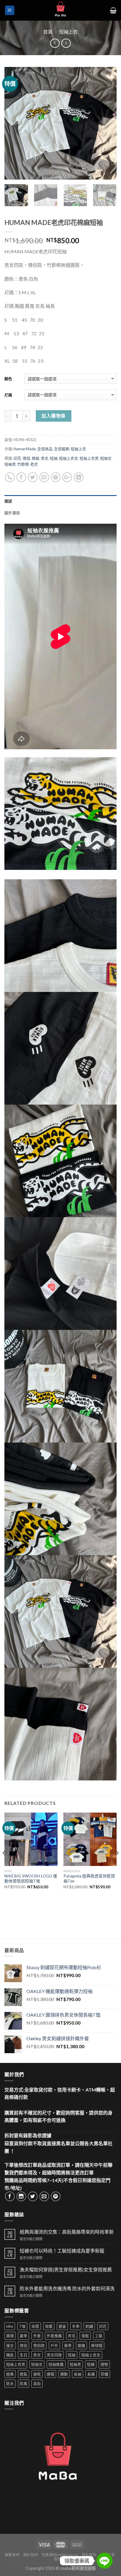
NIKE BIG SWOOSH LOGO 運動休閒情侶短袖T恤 (31, 1879)
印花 (17, 458)
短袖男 (10, 464)
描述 (8, 501)
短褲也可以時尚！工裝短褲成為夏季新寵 (62, 2251)
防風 (23, 2383)
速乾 (37, 2374)
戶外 (54, 2345)
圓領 (10, 2336)
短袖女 (106, 458)
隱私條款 (89, 2555)
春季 (68, 2345)
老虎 (34, 464)
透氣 (23, 2374)
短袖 (54, 458)
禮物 (104, 2364)
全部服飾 (62, 449)
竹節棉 (23, 464)
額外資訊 (12, 513)
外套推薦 (54, 2336)
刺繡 (89, 2326)
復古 (10, 2345)
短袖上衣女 (69, 458)
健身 (62, 2326)
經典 (10, 2374)
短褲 (91, 2364)
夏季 (23, 2336)
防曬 (105, 2374)
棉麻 (36, 458)
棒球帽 (97, 2345)
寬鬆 (85, 2336)
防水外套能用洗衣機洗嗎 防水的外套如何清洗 (67, 2288)
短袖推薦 (56, 2364)
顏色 (8, 379)
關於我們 (31, 2555)
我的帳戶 (61, 2559)
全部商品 (45, 449)
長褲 (91, 2374)
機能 (10, 2355)
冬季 (76, 2326)
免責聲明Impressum (60, 2555)
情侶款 (39, 2345)
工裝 (99, 2336)
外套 (37, 2336)
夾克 (72, 2336)
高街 (37, 2383)
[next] (107, 123)
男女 (45, 458)
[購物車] (113, 10)
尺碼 (8, 395)
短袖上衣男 (89, 458)
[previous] (14, 123)
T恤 (22, 2326)
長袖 (78, 2374)
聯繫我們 (12, 2555)
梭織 (81, 2345)
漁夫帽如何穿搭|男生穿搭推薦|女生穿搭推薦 (66, 2269)
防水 (10, 2383)
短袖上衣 (68, 32)
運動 (64, 2374)
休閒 (35, 2326)
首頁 (48, 32)
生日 (23, 2355)
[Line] (105, 2561)
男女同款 (54, 2355)
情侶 (26, 458)
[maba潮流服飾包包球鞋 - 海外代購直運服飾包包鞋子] (60, 10)
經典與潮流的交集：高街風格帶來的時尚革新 (67, 2232)
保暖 (49, 2326)
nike (10, 2326)
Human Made (25, 449)
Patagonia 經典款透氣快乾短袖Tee (89, 1879)
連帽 (51, 2374)
